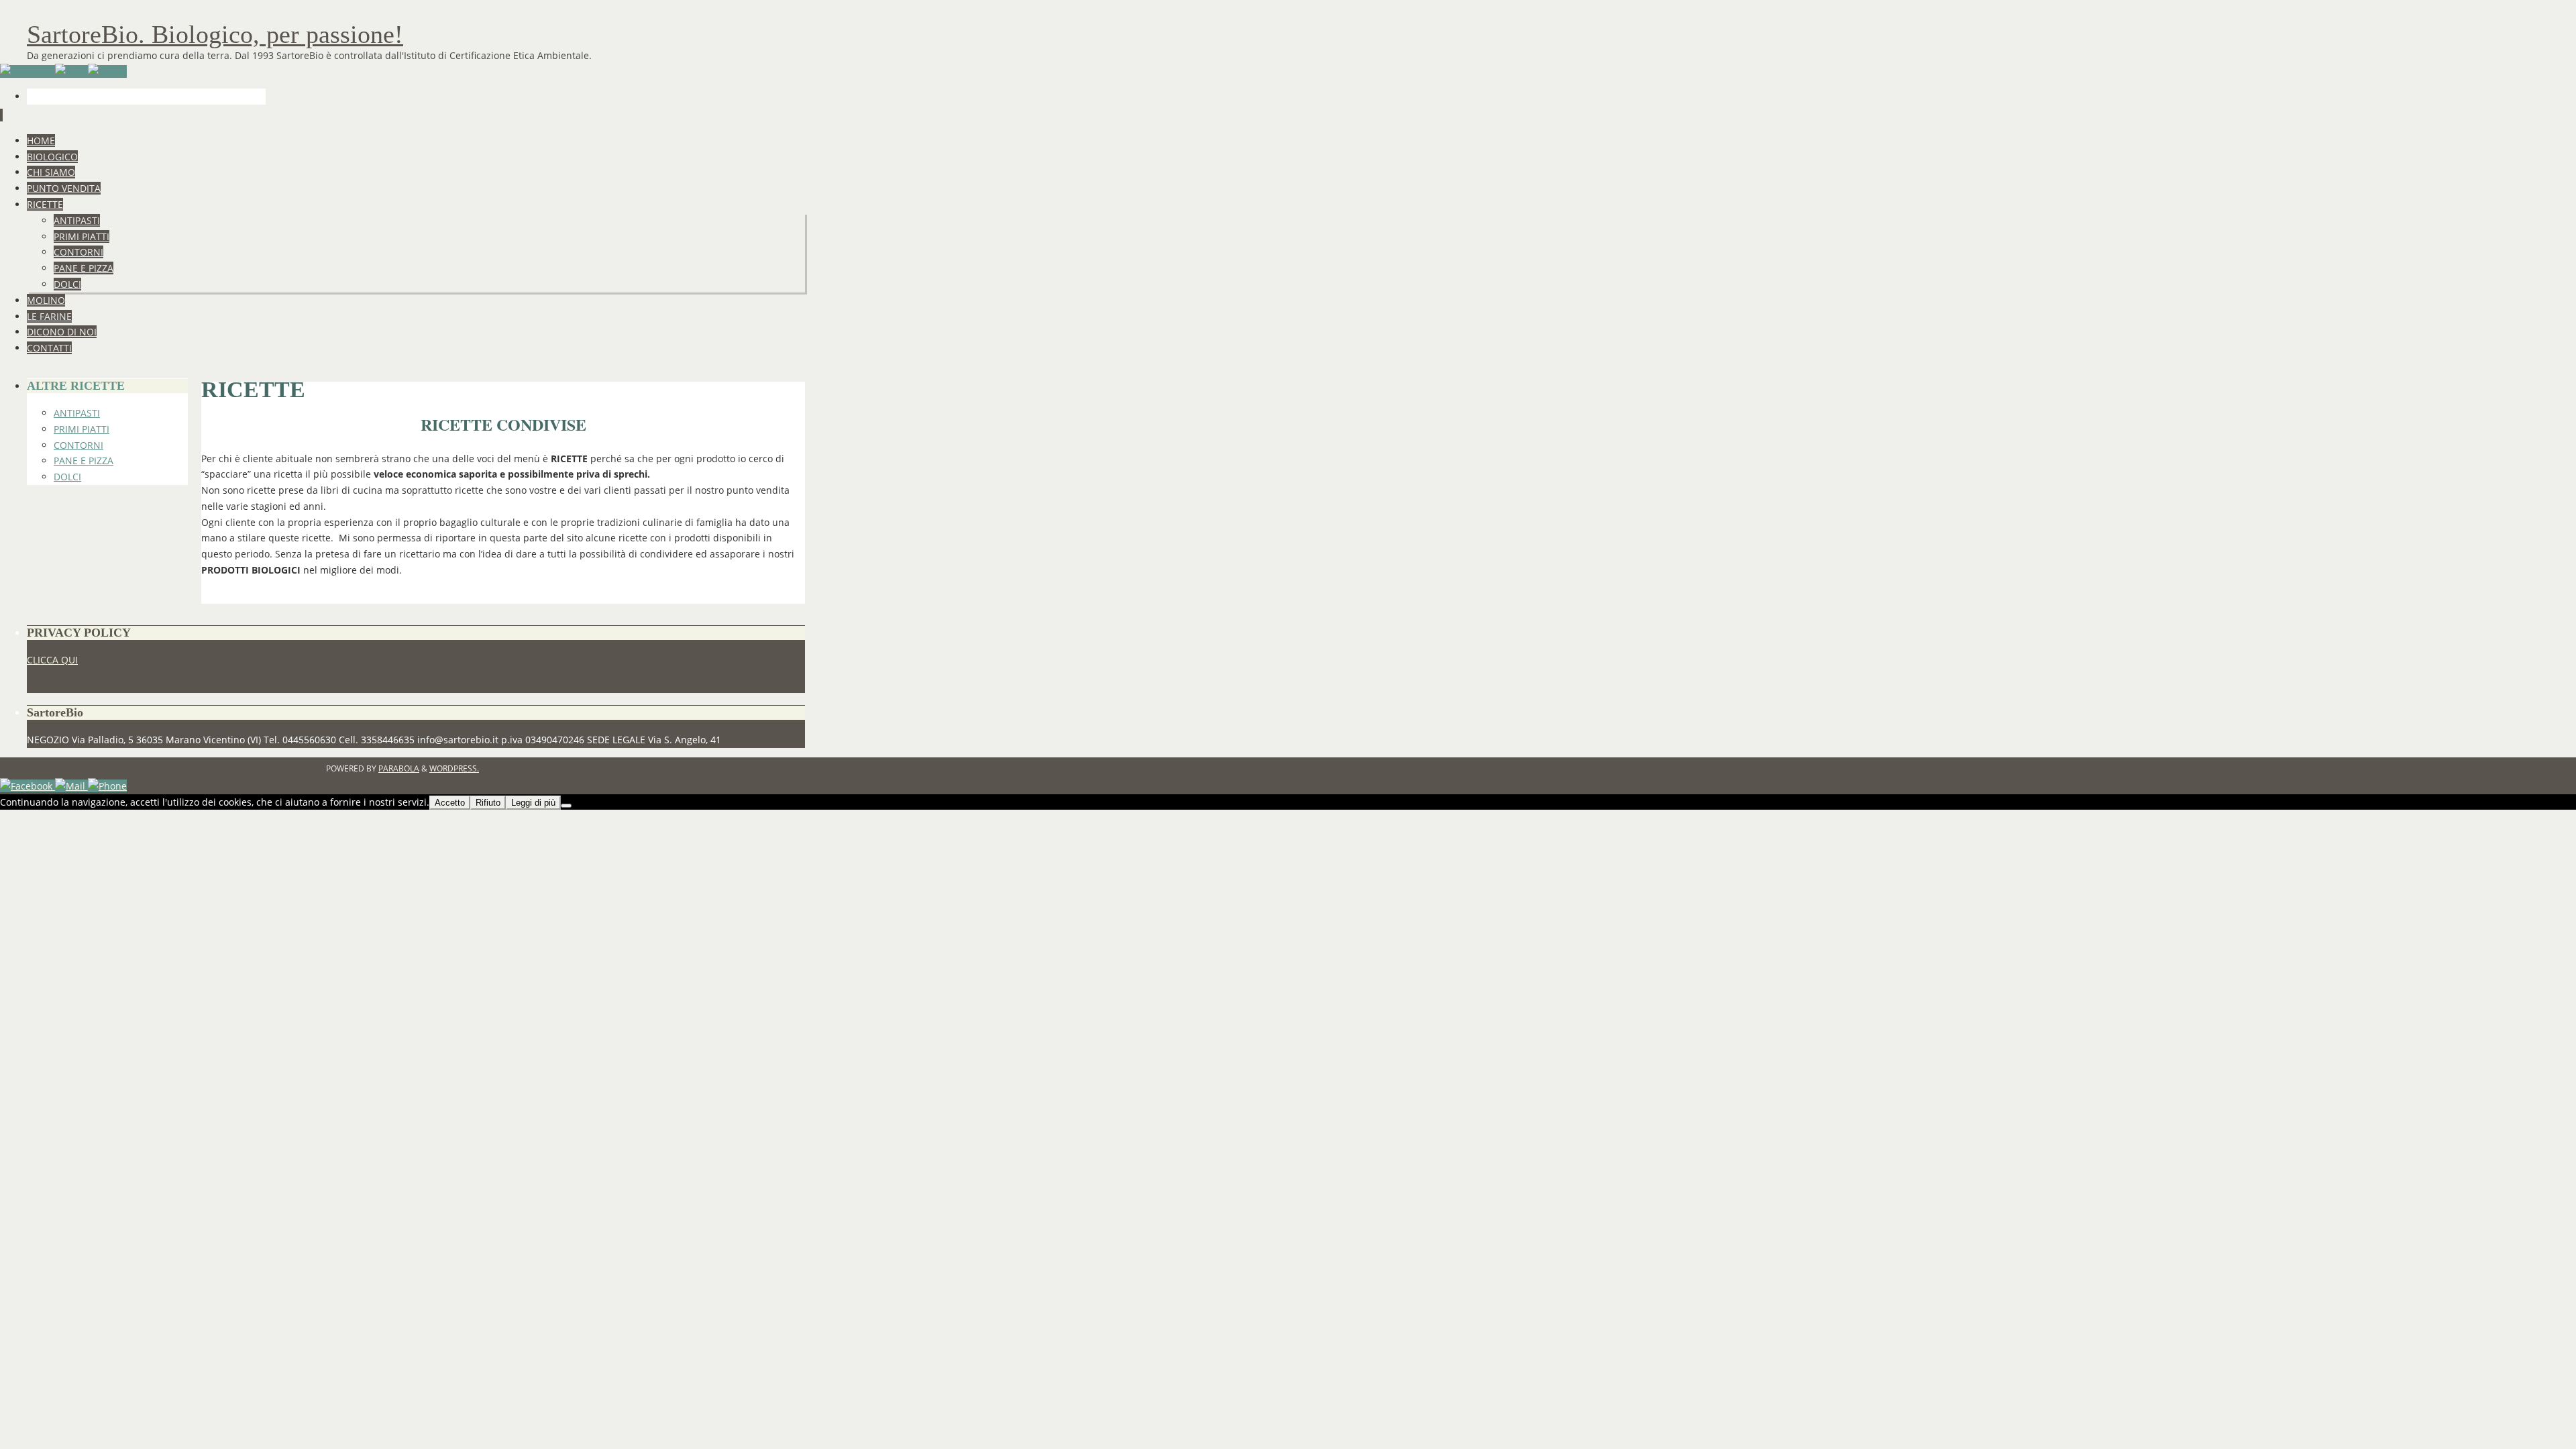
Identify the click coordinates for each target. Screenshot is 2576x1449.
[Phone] (107, 71)
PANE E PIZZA (84, 461)
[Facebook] (28, 71)
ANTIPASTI (77, 413)
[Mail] (71, 71)
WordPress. (454, 768)
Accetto (450, 803)
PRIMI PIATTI (82, 429)
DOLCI (67, 477)
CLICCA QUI (52, 660)
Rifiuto (488, 803)
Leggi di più (533, 803)
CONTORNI (78, 445)
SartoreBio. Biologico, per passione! (215, 34)
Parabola (399, 768)
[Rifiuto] (566, 806)
